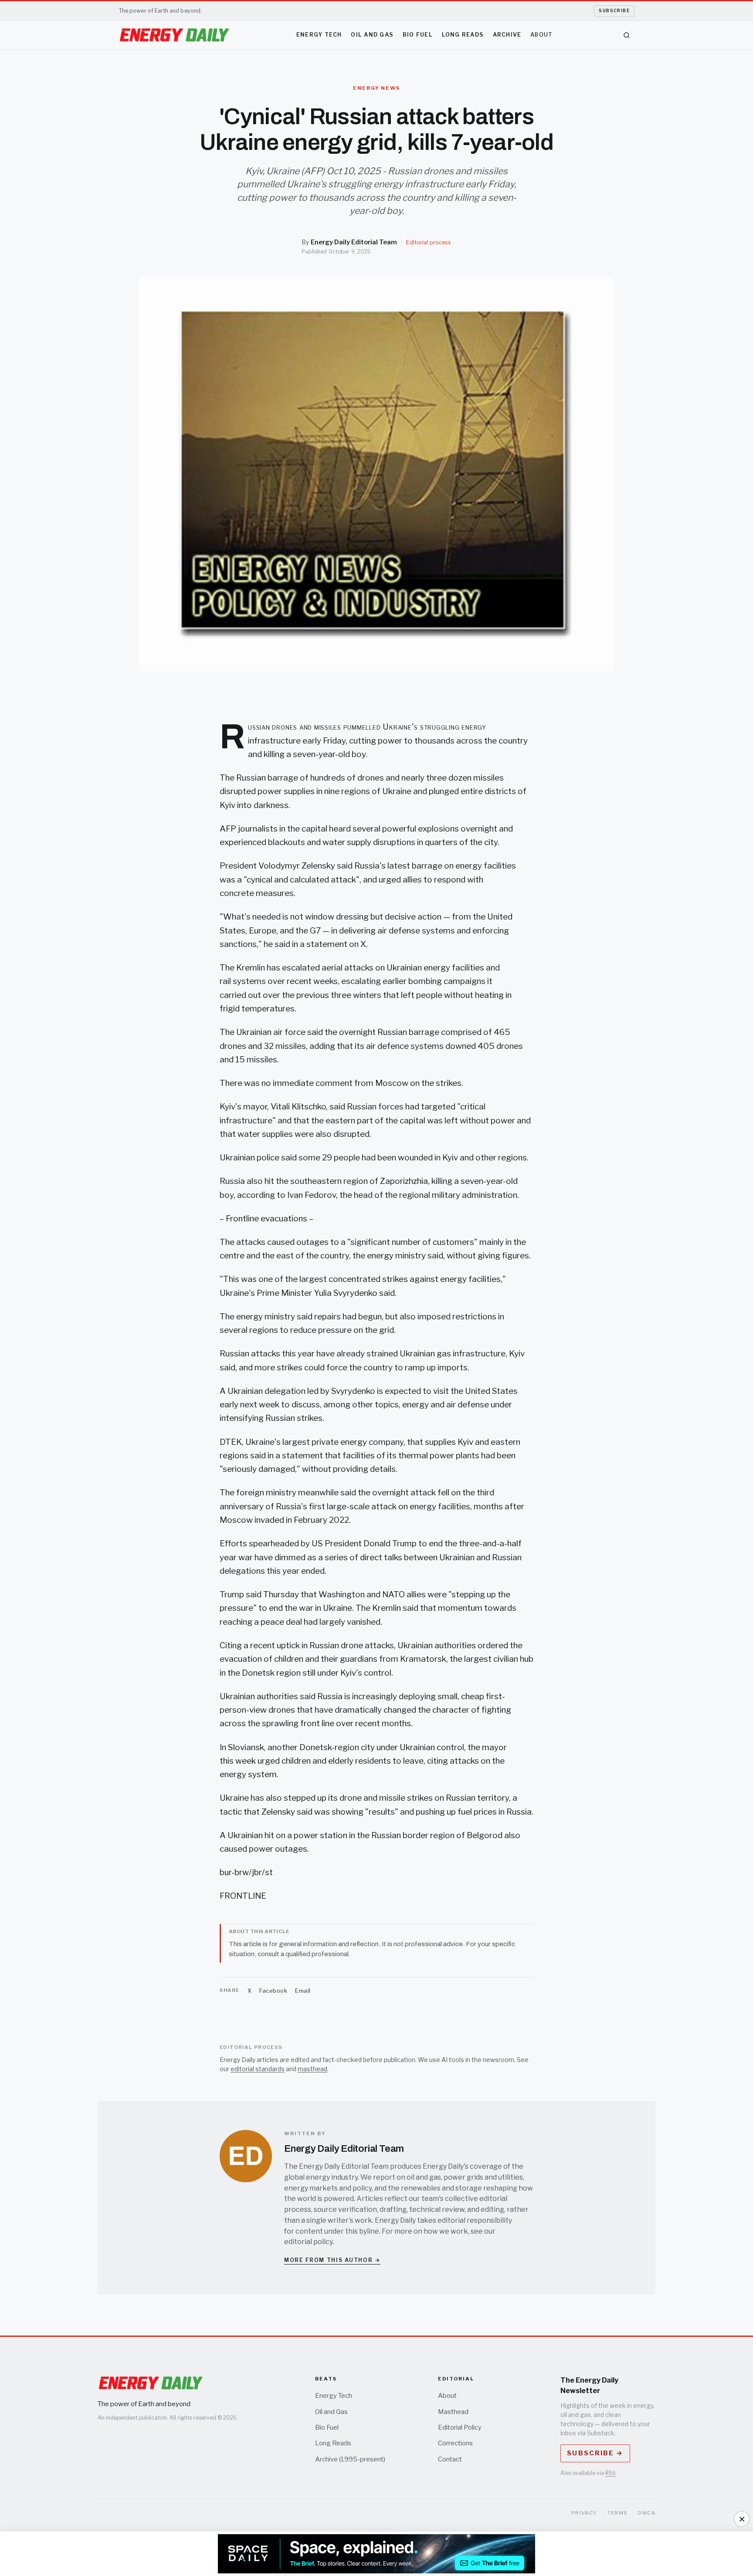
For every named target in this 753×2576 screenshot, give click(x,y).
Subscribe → (595, 2453)
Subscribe (614, 10)
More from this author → (332, 2260)
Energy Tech (319, 35)
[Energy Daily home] (174, 35)
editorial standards (258, 2069)
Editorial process (429, 242)
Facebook (273, 1991)
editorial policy (308, 2242)
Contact (450, 2459)
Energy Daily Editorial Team (354, 242)
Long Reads (463, 35)
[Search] (627, 35)
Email (303, 1991)
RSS (611, 2473)
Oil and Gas (372, 35)
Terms (618, 2513)
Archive (507, 35)
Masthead (453, 2412)
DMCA (647, 2513)
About (541, 35)
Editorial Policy (460, 2427)
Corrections (455, 2443)
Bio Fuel (418, 35)
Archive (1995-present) (350, 2459)
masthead (312, 2069)
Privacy (584, 2513)
